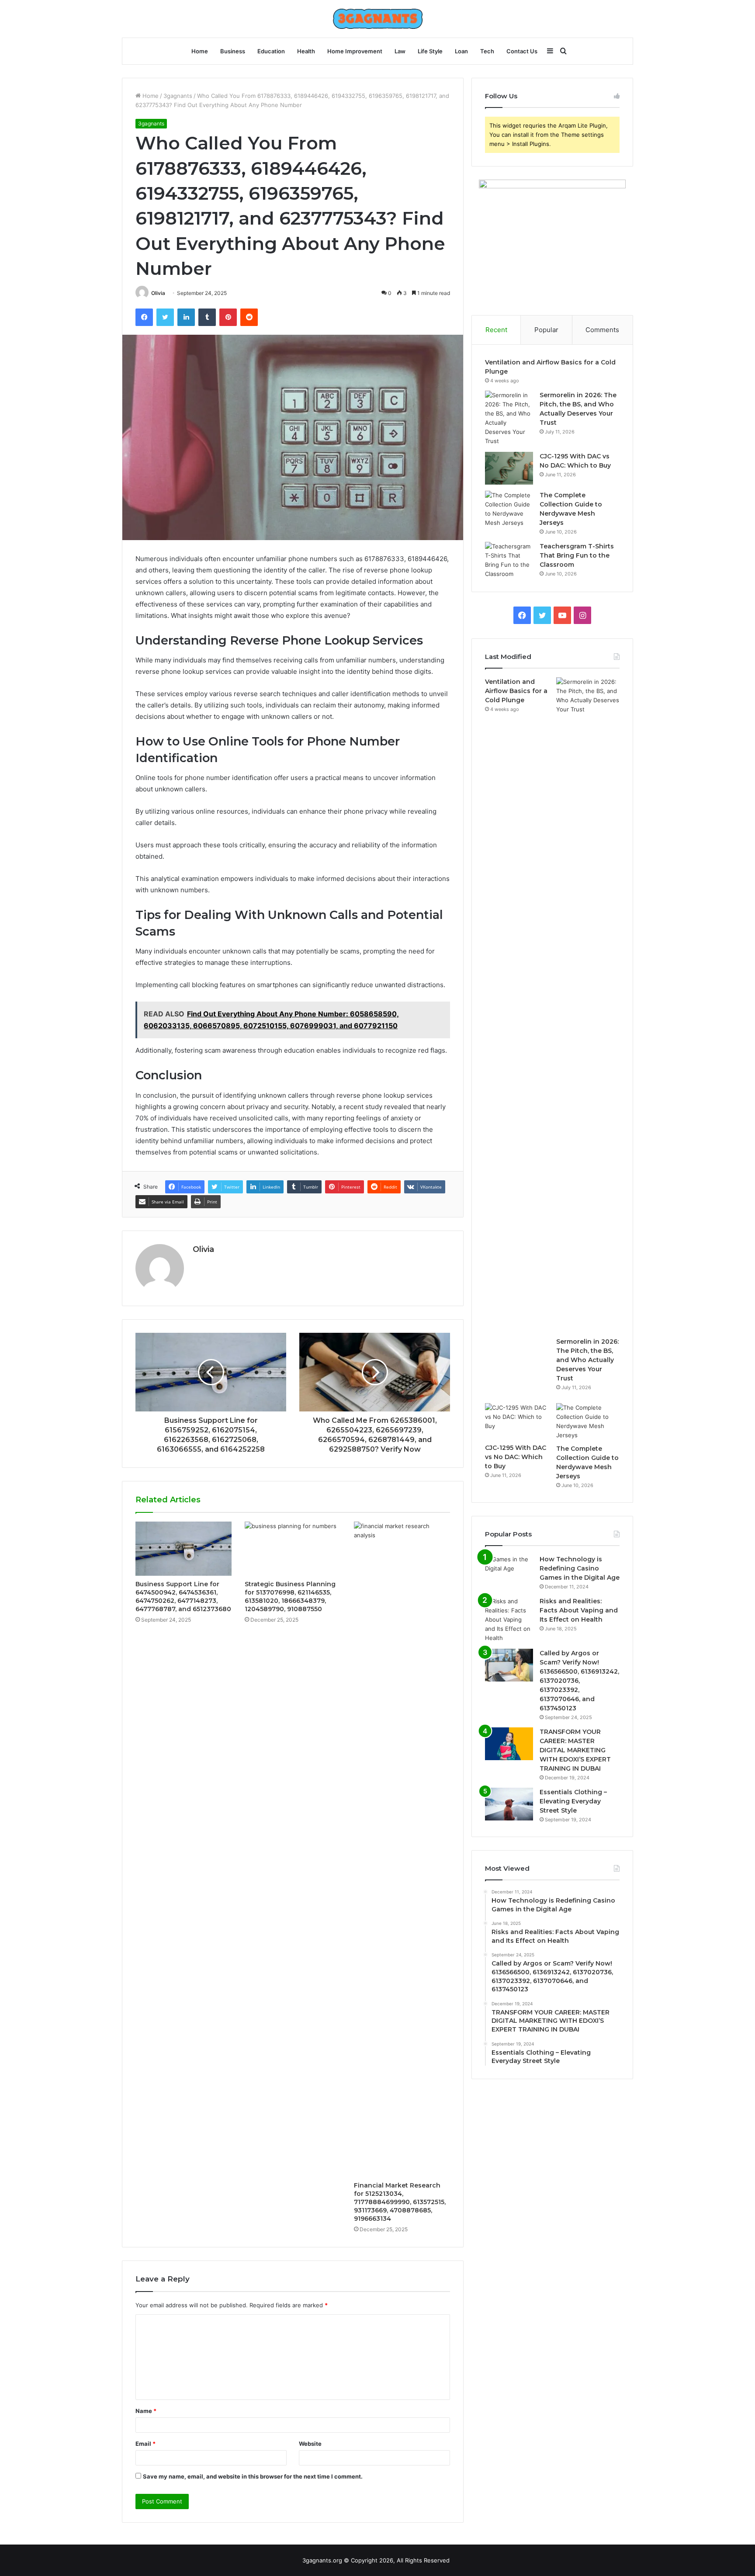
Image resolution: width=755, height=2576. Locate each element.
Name (146, 2411)
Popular (546, 330)
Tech (487, 51)
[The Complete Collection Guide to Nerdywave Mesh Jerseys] (509, 509)
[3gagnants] (378, 19)
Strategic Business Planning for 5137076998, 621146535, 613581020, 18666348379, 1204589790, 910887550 (290, 1597)
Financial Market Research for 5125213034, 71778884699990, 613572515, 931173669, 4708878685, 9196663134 (400, 2202)
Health (306, 51)
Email (145, 2444)
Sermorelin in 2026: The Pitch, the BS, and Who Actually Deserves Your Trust (587, 1360)
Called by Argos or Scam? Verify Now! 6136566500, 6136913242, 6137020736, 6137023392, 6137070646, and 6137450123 (579, 1681)
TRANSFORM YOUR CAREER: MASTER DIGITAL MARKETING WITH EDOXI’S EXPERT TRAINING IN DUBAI (575, 1750)
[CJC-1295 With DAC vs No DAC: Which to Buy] (509, 468)
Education (271, 51)
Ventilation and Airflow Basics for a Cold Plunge (516, 691)
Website (310, 2444)
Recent (496, 330)
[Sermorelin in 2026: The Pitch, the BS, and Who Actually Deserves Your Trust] (509, 418)
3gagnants (178, 96)
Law (400, 51)
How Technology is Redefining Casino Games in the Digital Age (580, 1568)
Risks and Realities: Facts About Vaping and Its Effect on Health (579, 1610)
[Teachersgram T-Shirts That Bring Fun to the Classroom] (509, 560)
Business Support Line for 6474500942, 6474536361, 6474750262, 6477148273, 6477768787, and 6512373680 (183, 1597)
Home (200, 51)
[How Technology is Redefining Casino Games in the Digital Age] (509, 1571)
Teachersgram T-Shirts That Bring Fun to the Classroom (577, 555)
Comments (602, 330)
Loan (461, 51)
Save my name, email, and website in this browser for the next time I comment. (253, 2476)
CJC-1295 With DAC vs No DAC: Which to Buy (516, 1457)
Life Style (430, 51)
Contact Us (522, 51)
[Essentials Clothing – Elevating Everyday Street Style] (509, 1804)
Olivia (158, 293)
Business (233, 51)
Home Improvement (355, 51)
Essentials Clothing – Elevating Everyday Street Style (573, 1801)
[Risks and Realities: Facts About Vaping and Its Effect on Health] (509, 1620)
